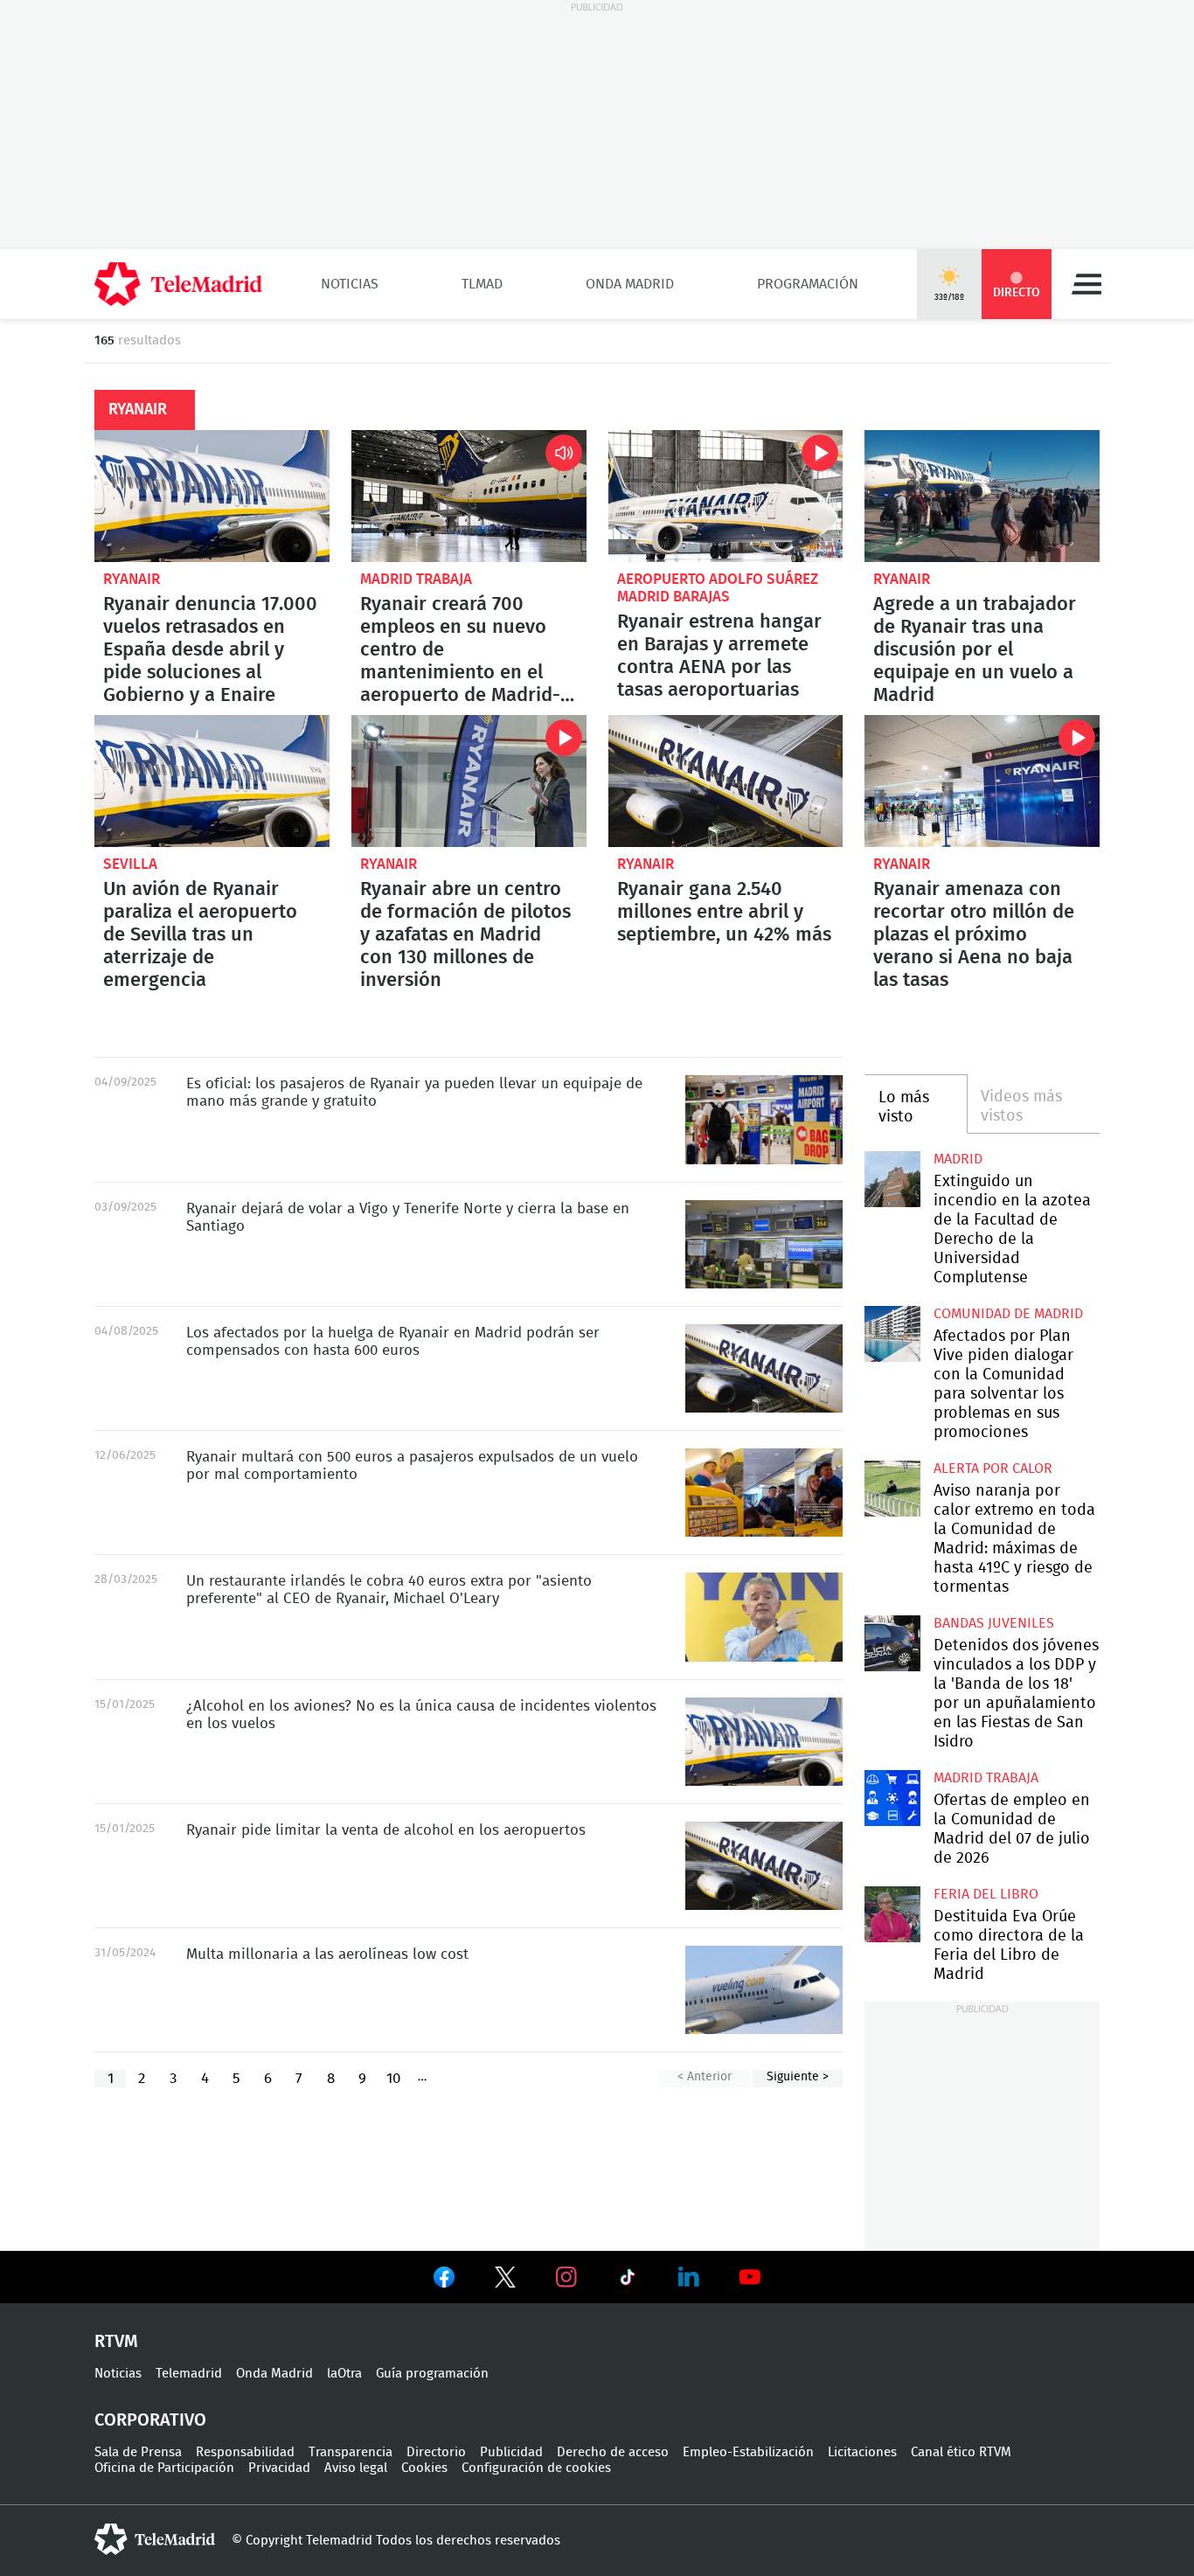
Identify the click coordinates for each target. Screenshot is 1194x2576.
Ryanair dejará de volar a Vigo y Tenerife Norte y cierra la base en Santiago (764, 1244)
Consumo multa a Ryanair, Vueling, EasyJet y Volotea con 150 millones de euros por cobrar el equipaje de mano (764, 1990)
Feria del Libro (986, 1894)
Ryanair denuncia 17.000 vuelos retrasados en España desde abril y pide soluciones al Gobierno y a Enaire (212, 496)
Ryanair (132, 579)
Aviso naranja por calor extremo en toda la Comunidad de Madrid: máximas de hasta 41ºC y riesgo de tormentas (892, 1488)
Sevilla (130, 864)
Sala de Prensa (138, 2452)
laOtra (344, 2374)
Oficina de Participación (164, 2468)
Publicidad (511, 2452)
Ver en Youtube (750, 2277)
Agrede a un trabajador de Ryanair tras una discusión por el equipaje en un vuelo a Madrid (982, 496)
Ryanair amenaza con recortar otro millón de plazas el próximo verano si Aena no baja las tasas (982, 781)
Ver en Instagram (566, 2277)
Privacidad (279, 2468)
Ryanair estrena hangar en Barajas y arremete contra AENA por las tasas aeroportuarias (726, 496)
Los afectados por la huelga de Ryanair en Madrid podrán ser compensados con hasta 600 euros (764, 1368)
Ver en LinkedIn (689, 2277)
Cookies (424, 2468)
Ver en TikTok (628, 2281)
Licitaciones (862, 2452)
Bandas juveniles (994, 1623)
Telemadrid (189, 2374)
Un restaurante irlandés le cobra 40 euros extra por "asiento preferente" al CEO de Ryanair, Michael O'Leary (764, 1617)
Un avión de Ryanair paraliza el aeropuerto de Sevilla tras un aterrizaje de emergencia (212, 781)
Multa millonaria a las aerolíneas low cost (327, 1954)
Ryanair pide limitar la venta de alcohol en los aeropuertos (764, 1866)
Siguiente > (798, 2077)
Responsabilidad (245, 2452)
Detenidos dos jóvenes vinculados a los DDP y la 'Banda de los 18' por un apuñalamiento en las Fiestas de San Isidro (892, 1643)
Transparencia (351, 2452)
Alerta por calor (993, 1469)
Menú (1086, 284)
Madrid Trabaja (416, 579)
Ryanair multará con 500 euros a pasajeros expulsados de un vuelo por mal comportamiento (764, 1493)
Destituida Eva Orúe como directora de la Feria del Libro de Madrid (892, 1914)
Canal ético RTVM (961, 2452)
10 (393, 2078)
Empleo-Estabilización (748, 2452)
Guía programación (432, 2374)
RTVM (116, 2342)
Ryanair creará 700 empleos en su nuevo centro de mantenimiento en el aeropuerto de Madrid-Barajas (469, 496)
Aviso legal (356, 2468)
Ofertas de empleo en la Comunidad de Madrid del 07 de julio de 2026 (892, 1798)
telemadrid (155, 2539)
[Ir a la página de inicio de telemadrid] (178, 284)
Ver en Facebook (444, 2281)
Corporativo (150, 2420)
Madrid (958, 1159)
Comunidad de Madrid (1008, 1314)
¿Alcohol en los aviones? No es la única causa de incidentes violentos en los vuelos (764, 1742)
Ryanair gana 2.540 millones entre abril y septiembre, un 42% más (726, 781)
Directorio (436, 2452)
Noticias (350, 284)
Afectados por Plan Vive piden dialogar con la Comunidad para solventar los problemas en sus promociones (892, 1333)
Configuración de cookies (536, 2468)
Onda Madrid (630, 284)
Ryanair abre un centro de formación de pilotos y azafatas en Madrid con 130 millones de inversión (469, 781)
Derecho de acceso (613, 2452)
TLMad (482, 284)
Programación (808, 284)
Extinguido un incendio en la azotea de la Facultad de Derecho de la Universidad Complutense (892, 1179)
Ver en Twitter (505, 2281)
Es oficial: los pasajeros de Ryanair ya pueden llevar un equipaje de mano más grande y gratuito (764, 1119)
